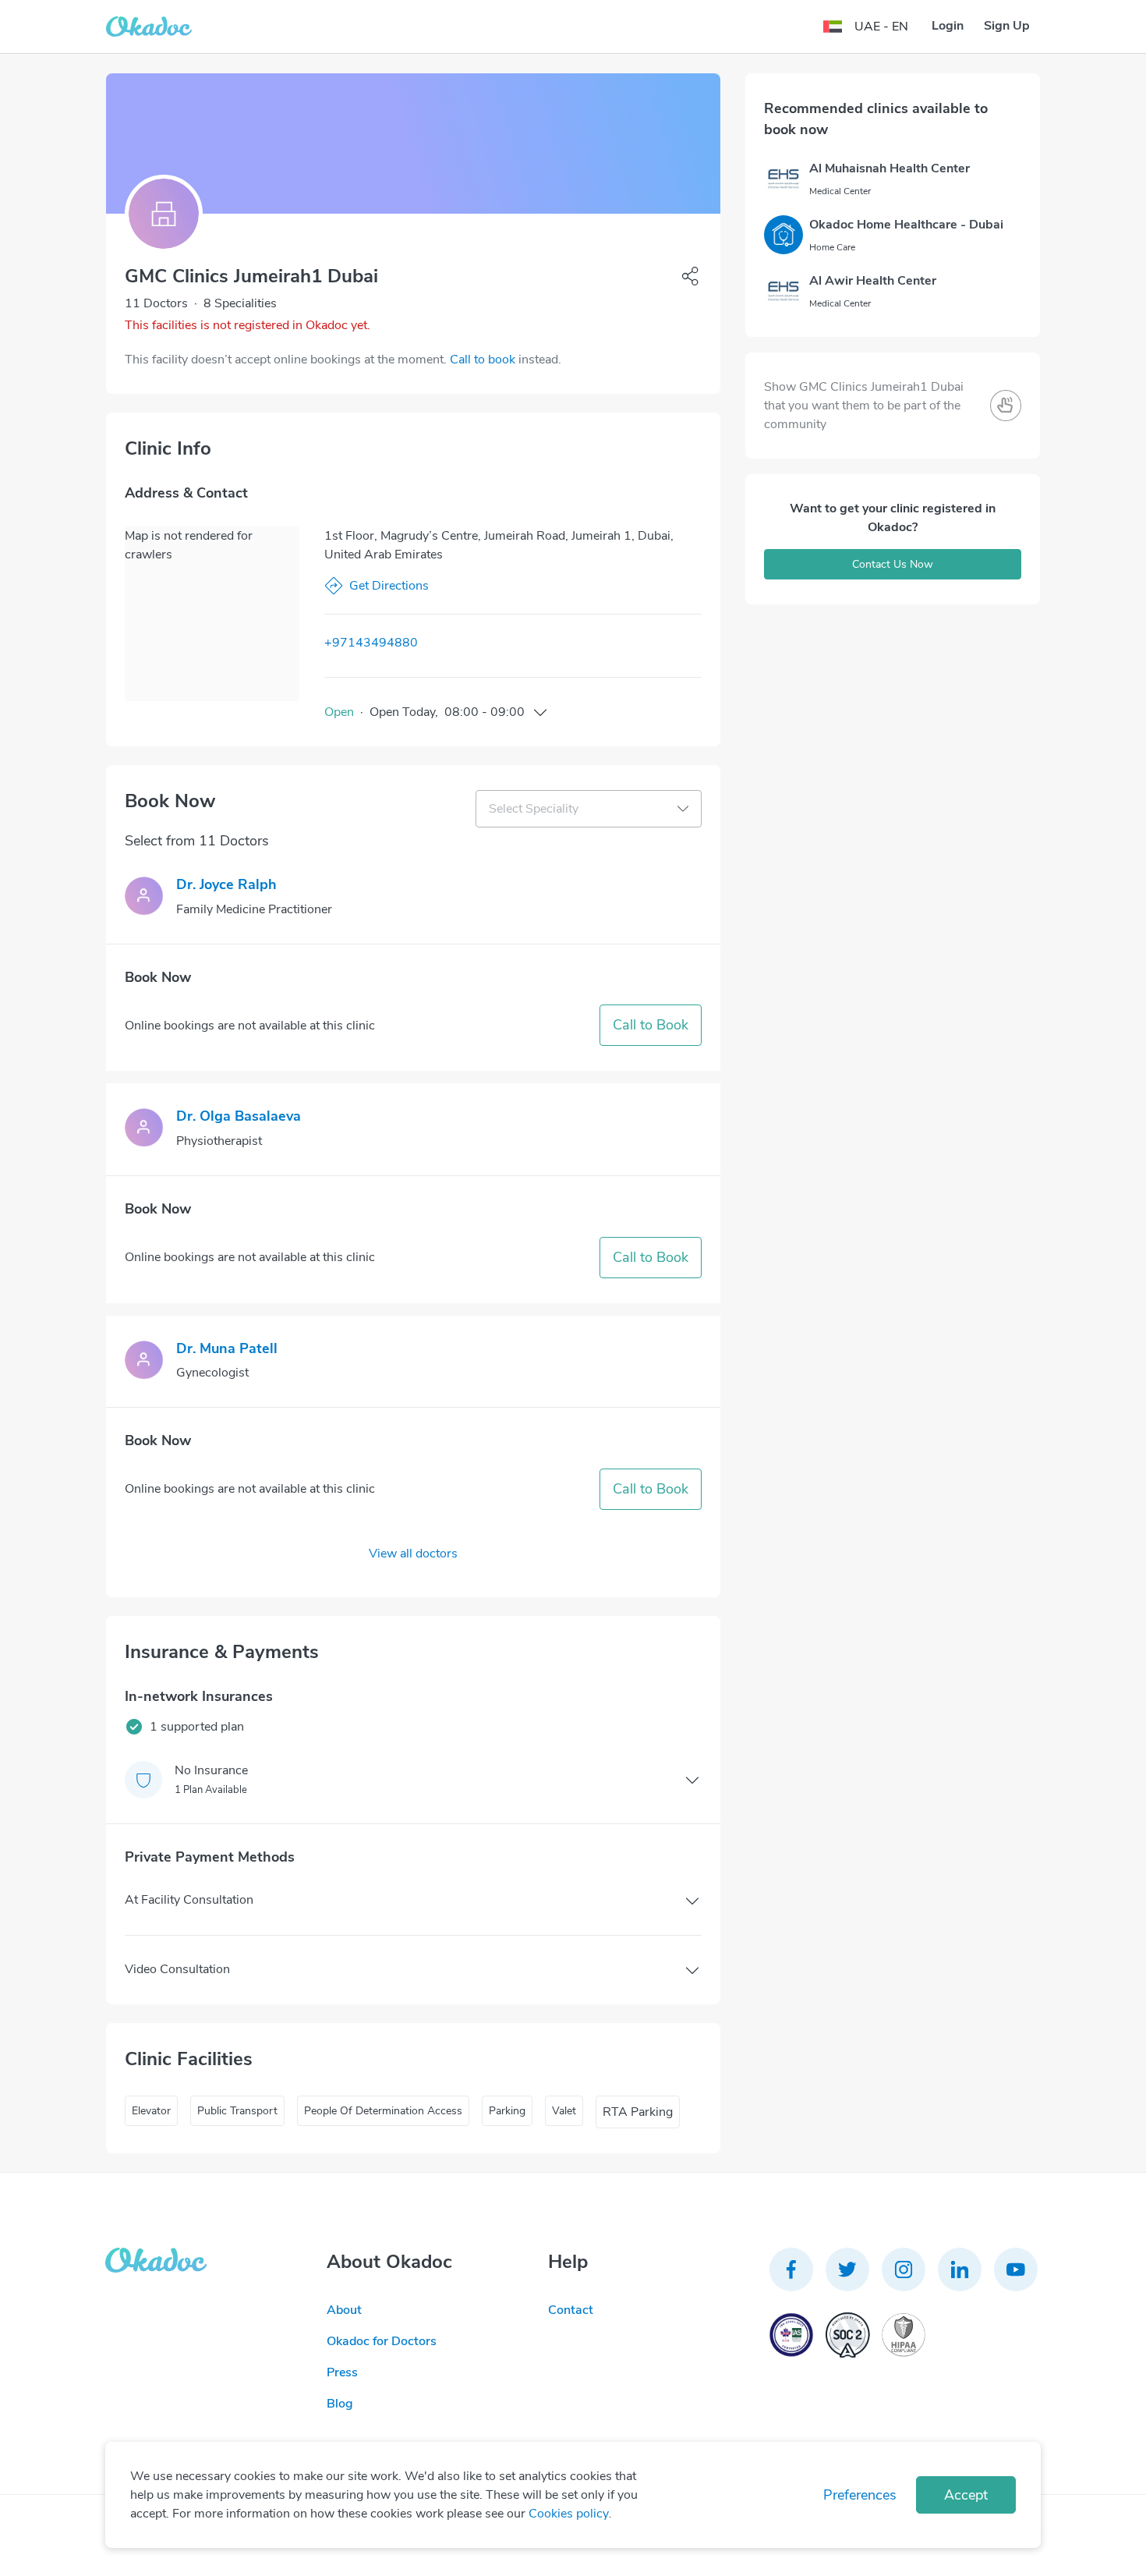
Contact (571, 2310)
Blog (340, 2404)
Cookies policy (569, 2514)
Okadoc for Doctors (382, 2341)
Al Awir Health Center (873, 281)
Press (342, 2372)
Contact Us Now (893, 564)
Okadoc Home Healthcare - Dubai (906, 225)
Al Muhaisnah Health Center (890, 168)
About (344, 2310)
